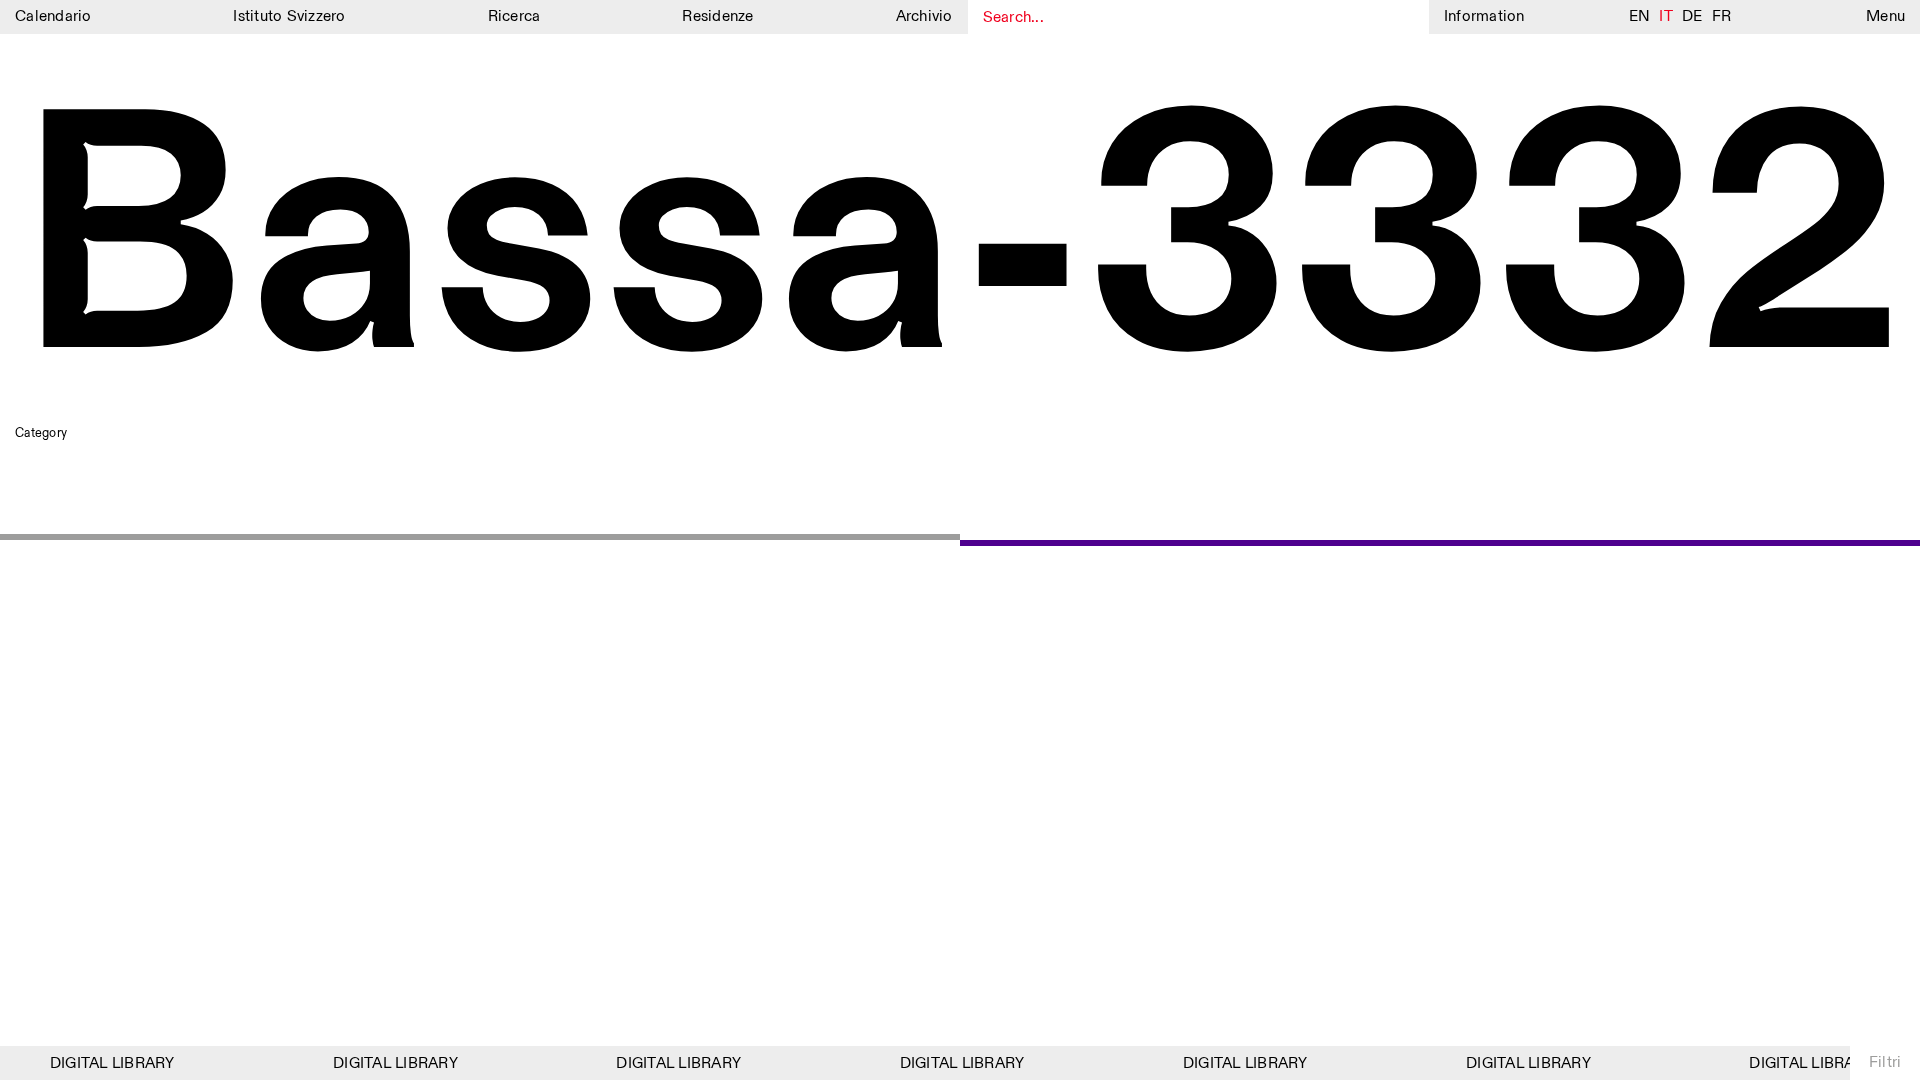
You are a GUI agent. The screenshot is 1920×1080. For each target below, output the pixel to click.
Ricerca (514, 16)
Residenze (717, 16)
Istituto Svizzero (289, 16)
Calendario (53, 16)
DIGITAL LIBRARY (104, 1063)
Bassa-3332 (958, 248)
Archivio (924, 16)
